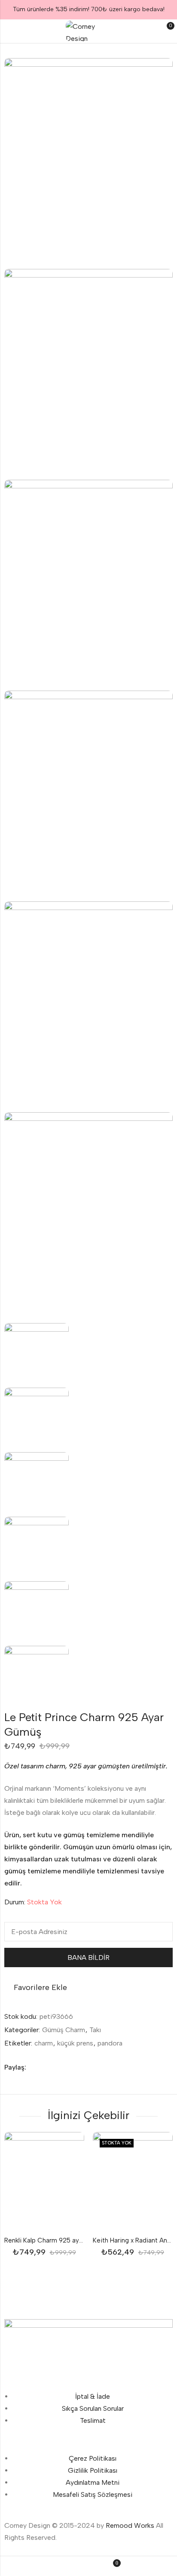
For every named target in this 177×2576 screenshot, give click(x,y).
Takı (95, 2030)
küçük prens (75, 2043)
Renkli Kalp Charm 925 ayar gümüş (55, 2240)
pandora (110, 2043)
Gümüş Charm (64, 2030)
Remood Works (130, 2525)
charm (44, 2043)
